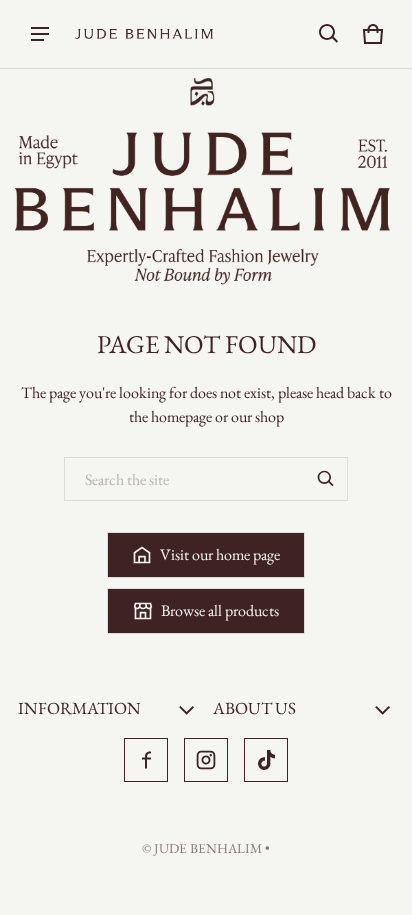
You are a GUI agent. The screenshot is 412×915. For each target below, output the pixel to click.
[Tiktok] (266, 760)
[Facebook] (146, 760)
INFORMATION (79, 708)
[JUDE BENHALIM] (144, 34)
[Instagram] (206, 760)
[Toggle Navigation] (40, 34)
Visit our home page (220, 554)
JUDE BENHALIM (208, 848)
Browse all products (220, 610)
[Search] (326, 479)
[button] (329, 34)
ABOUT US (254, 708)
